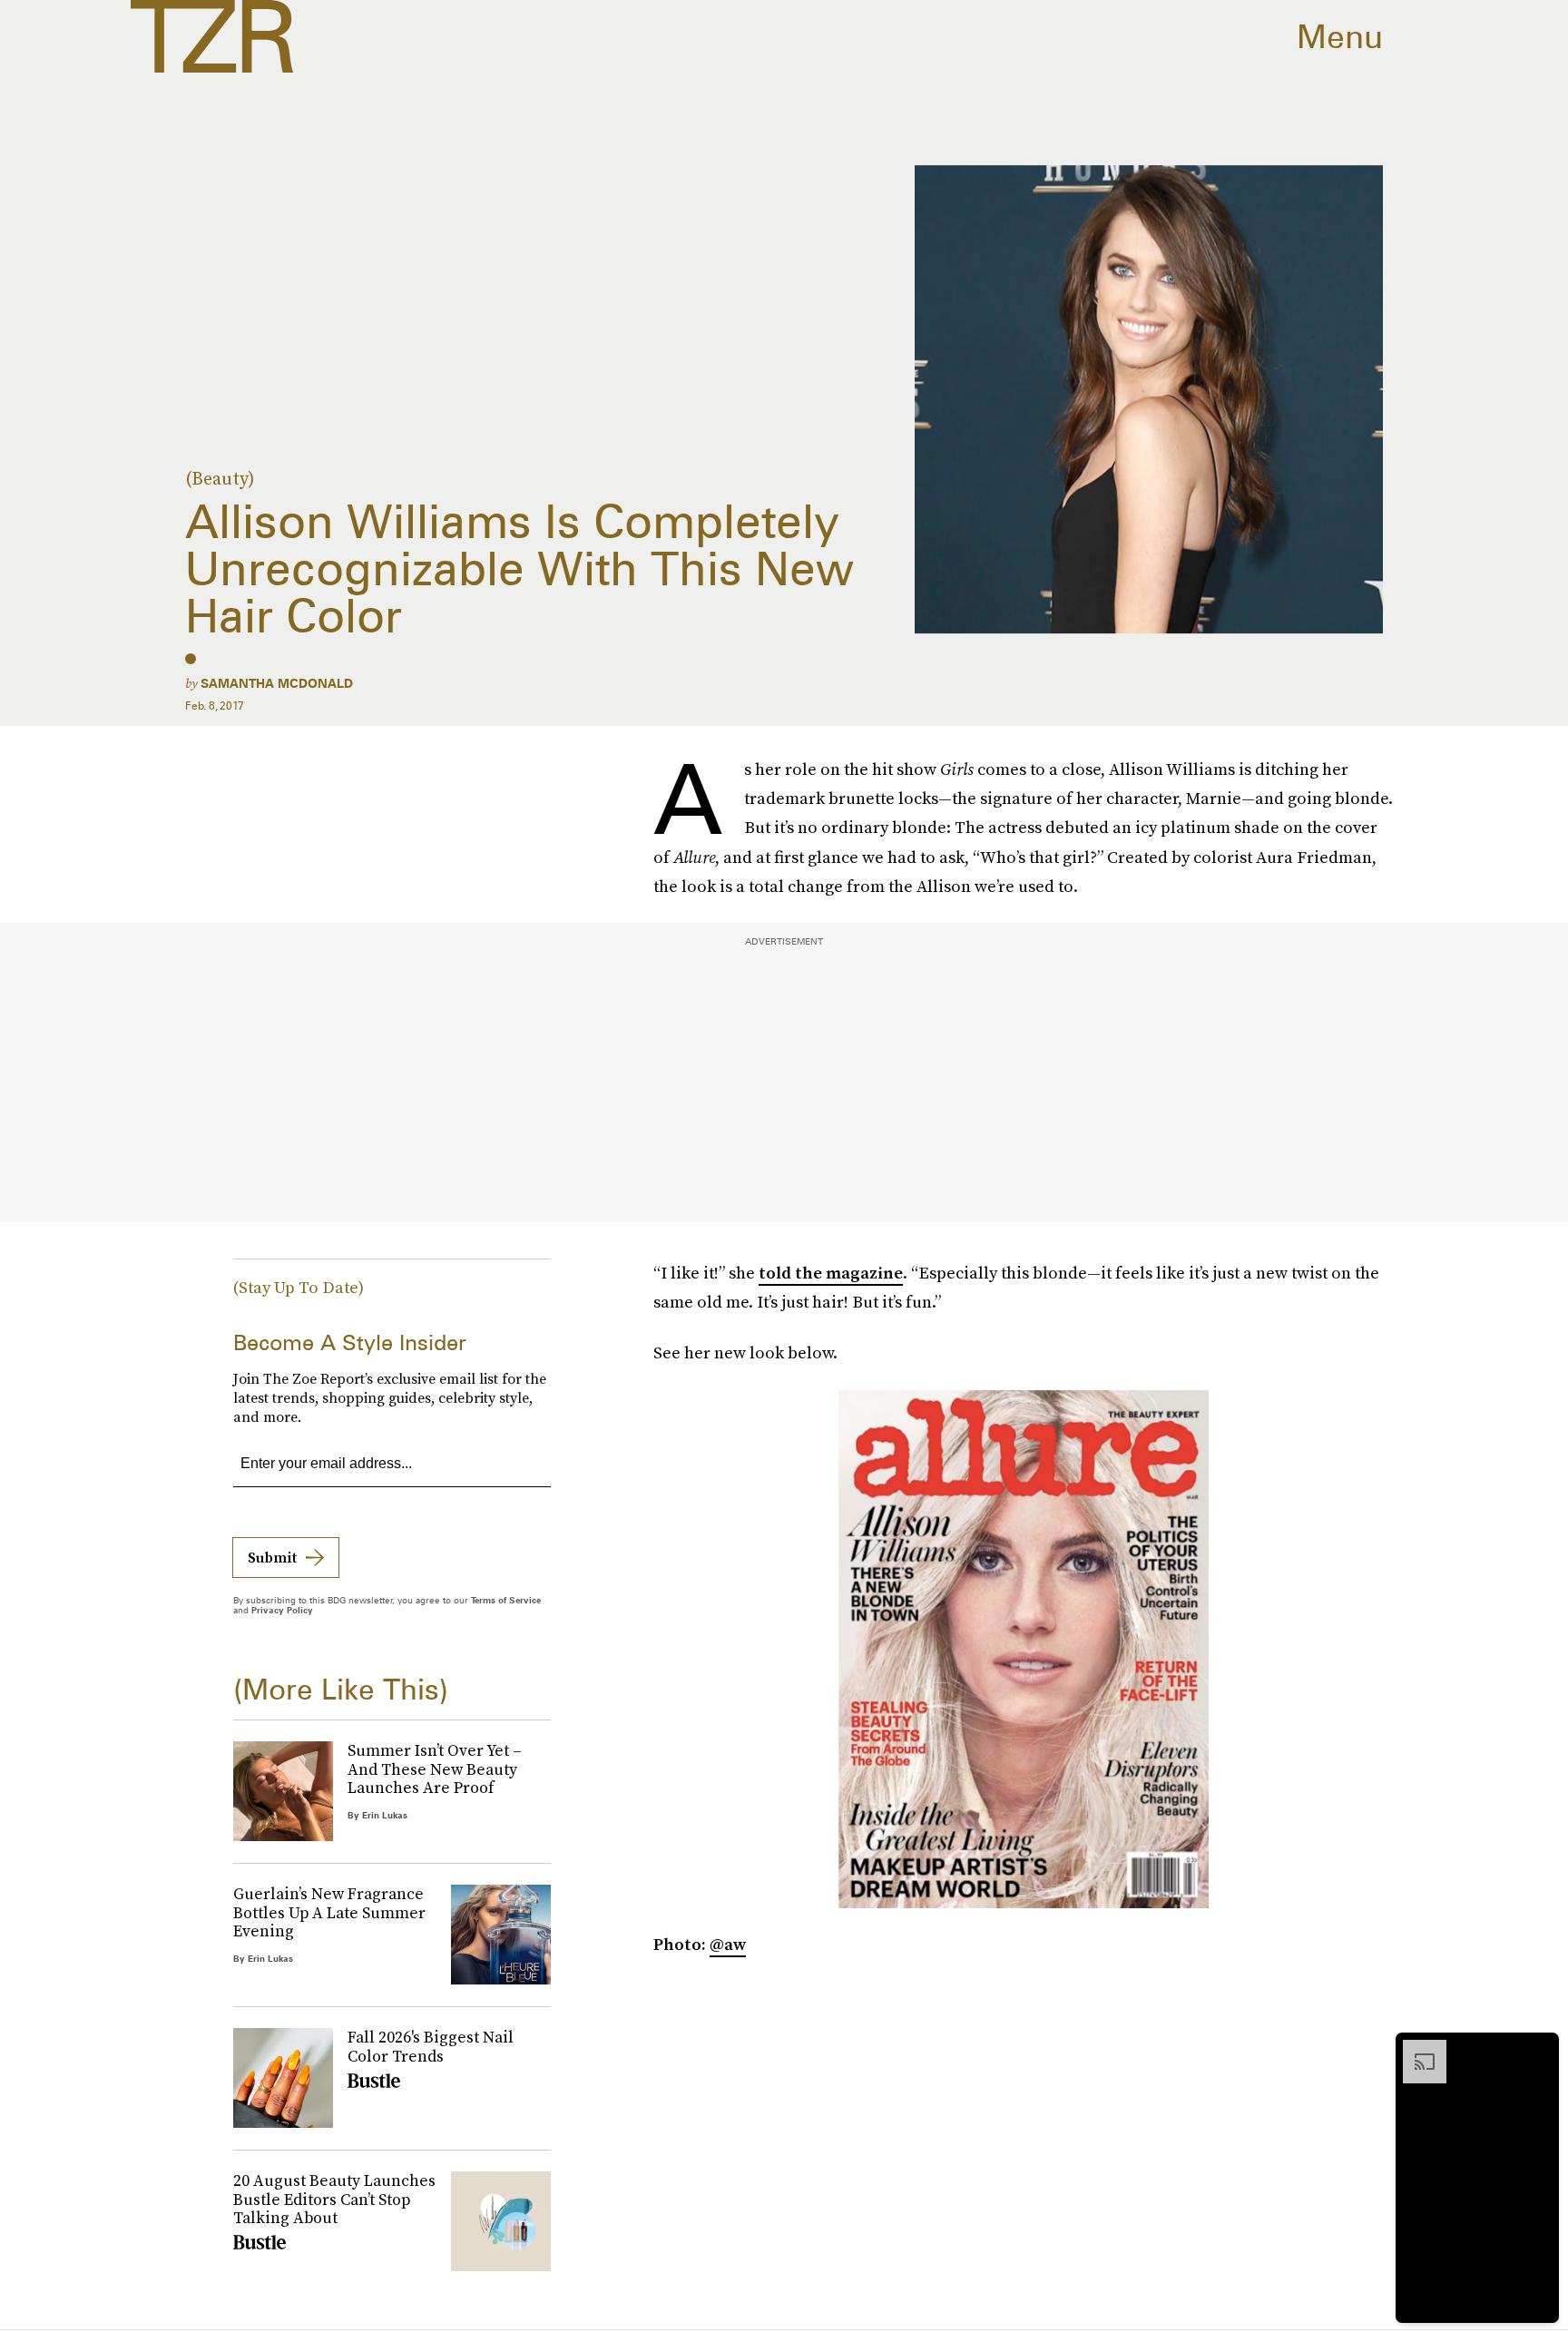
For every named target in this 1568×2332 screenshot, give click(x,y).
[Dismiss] (1539, 2049)
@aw (728, 1944)
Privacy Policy (282, 1610)
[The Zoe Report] (212, 36)
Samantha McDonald (277, 683)
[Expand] (1416, 2049)
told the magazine (831, 1273)
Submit (272, 1557)
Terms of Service (506, 1600)
